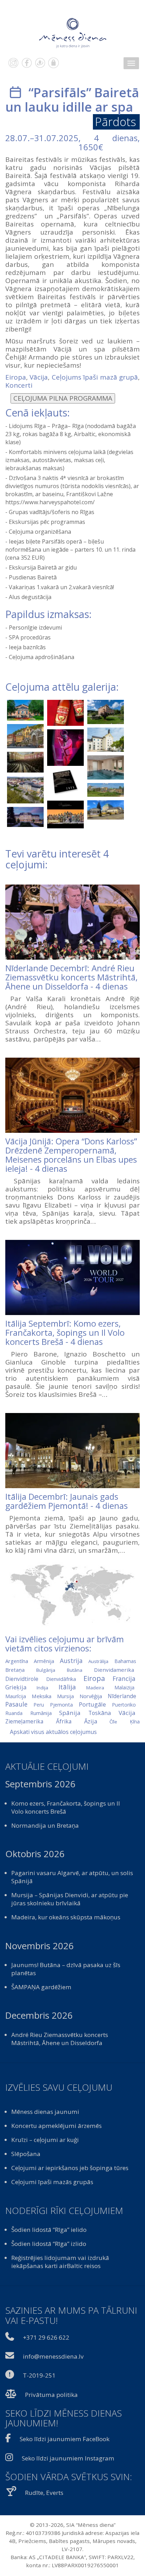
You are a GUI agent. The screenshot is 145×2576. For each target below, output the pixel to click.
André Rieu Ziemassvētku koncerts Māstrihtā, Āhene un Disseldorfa (60, 2039)
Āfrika (64, 1721)
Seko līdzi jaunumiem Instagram (68, 2458)
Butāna (75, 1670)
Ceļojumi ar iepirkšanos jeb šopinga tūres (70, 2168)
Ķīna (135, 1721)
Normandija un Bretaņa (45, 1825)
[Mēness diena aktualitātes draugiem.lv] (40, 63)
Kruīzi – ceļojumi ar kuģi (45, 2140)
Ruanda (14, 1713)
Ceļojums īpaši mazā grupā (95, 377)
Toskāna (100, 1713)
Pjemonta (61, 1704)
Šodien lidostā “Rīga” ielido (49, 2230)
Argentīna (17, 1661)
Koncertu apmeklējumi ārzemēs (56, 2126)
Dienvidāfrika (61, 1679)
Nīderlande (122, 1696)
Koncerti (19, 385)
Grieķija (16, 1687)
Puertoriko (124, 1705)
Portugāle (92, 1704)
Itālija (67, 1687)
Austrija (71, 1661)
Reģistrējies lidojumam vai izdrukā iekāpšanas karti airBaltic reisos (60, 2262)
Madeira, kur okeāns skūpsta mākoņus (66, 1917)
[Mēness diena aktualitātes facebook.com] (27, 63)
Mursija (65, 1696)
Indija (42, 1688)
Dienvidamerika (114, 1670)
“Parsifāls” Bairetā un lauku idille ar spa (72, 100)
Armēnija (44, 1661)
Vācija (39, 377)
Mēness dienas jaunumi (45, 2112)
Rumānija (41, 1713)
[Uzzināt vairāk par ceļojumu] (72, 922)
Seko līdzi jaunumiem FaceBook (65, 2439)
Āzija (91, 1721)
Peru (39, 1705)
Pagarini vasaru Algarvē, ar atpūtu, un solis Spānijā (72, 1877)
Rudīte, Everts (44, 2493)
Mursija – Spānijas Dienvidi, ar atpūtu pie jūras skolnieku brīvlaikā (70, 1899)
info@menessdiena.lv (53, 2356)
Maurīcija (16, 1696)
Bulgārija (46, 1670)
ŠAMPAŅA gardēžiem (41, 1987)
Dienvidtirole (22, 1679)
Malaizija (124, 1687)
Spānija (70, 1713)
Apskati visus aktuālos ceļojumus (53, 1732)
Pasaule (16, 1704)
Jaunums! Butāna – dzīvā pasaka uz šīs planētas (66, 1969)
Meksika (42, 1696)
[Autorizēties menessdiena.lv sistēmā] (53, 63)
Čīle (113, 1722)
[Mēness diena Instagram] (13, 63)
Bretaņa (15, 1670)
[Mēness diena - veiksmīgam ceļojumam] (73, 33)
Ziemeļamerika (24, 1721)
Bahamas (125, 1661)
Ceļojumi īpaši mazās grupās (52, 2182)
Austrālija (98, 1661)
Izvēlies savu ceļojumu (59, 2088)
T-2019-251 (39, 2375)
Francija (124, 1678)
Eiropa (16, 377)
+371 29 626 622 (46, 2337)
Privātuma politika (51, 2395)
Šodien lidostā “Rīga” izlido (49, 2244)
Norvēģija (91, 1696)
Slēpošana (26, 2154)
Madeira (95, 1688)
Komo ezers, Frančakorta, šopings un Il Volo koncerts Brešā (66, 1807)
